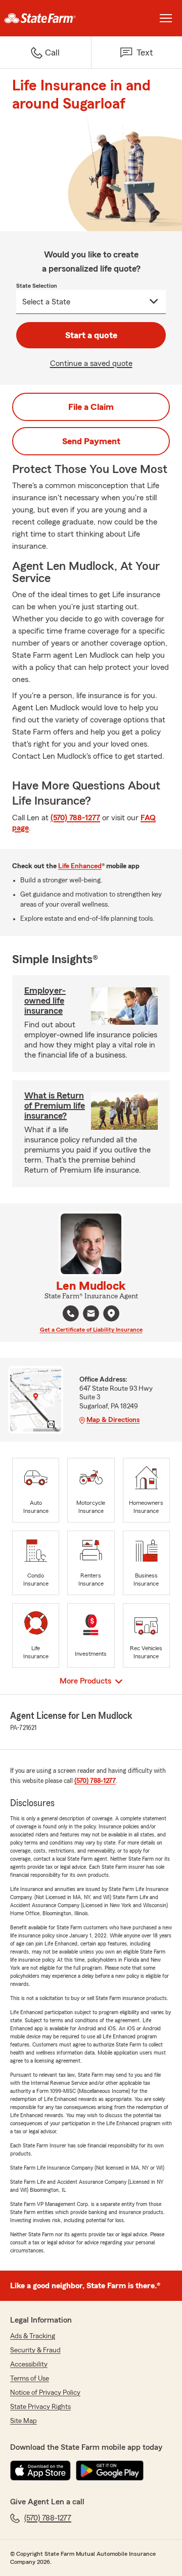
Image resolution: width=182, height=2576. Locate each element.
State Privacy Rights (40, 2407)
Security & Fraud (35, 2350)
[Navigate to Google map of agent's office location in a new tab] (111, 1313)
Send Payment (91, 441)
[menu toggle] (166, 18)
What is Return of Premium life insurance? (55, 1106)
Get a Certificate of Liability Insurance (91, 1330)
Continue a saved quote (91, 363)
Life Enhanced (80, 866)
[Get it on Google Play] (110, 2470)
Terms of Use (30, 2379)
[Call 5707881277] (71, 1313)
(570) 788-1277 (75, 818)
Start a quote (91, 335)
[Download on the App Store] (40, 2470)
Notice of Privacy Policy (45, 2393)
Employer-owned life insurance (45, 1001)
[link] (45, 18)
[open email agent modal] (91, 1315)
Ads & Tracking (33, 2336)
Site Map (24, 2421)
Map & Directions (113, 1420)
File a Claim (91, 407)
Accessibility (29, 2364)
